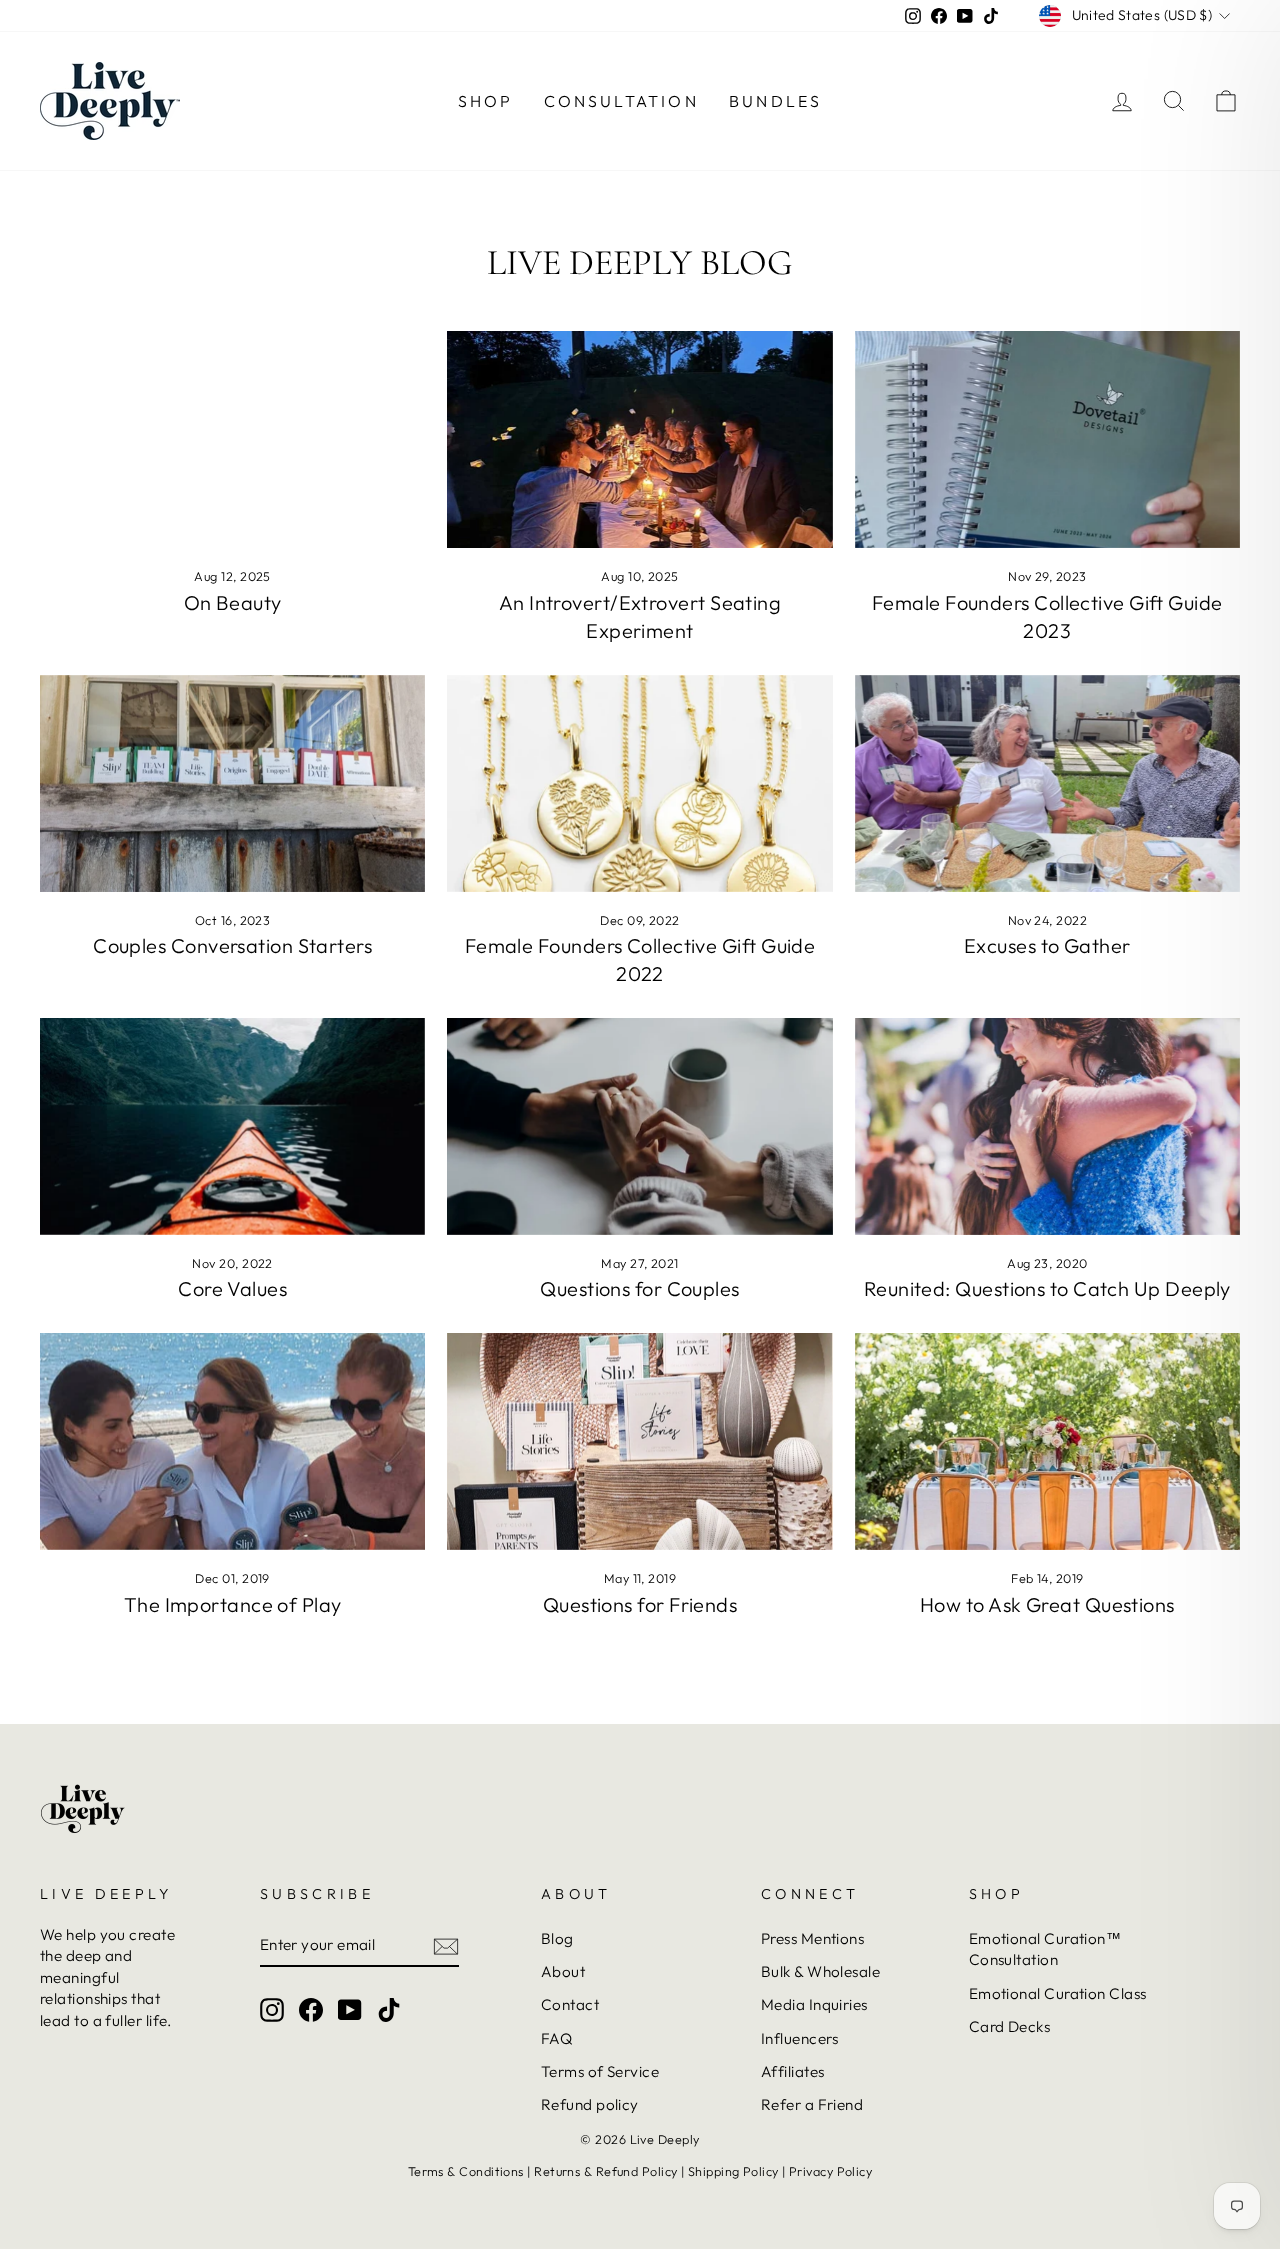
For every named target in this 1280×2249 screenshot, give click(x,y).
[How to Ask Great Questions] (1047, 1441)
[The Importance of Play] (232, 1441)
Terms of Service (600, 2071)
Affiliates (793, 2071)
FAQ (556, 2038)
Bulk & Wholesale (820, 1971)
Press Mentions (812, 1938)
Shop (486, 101)
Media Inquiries (814, 2004)
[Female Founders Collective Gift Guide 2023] (1047, 439)
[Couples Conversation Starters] (232, 783)
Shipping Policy (733, 2171)
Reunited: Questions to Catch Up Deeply (1047, 1288)
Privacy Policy (830, 2171)
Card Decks (1010, 2026)
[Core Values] (232, 1126)
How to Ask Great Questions (1047, 1604)
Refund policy (590, 2104)
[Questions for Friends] (639, 1441)
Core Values (232, 1288)
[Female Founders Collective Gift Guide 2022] (639, 783)
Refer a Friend (812, 2104)
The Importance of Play (233, 1604)
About (563, 1971)
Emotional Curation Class (1058, 1993)
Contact (570, 2004)
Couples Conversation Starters (232, 945)
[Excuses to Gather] (1047, 783)
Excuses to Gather (1047, 945)
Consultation (621, 101)
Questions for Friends (640, 1604)
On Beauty (233, 602)
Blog (557, 1938)
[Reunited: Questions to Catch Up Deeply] (1047, 1126)
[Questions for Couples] (639, 1126)
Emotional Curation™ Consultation (1045, 1949)
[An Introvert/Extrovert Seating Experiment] (639, 439)
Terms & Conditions (466, 2171)
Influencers (800, 2038)
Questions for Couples (639, 1288)
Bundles (775, 101)
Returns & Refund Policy (605, 2171)
